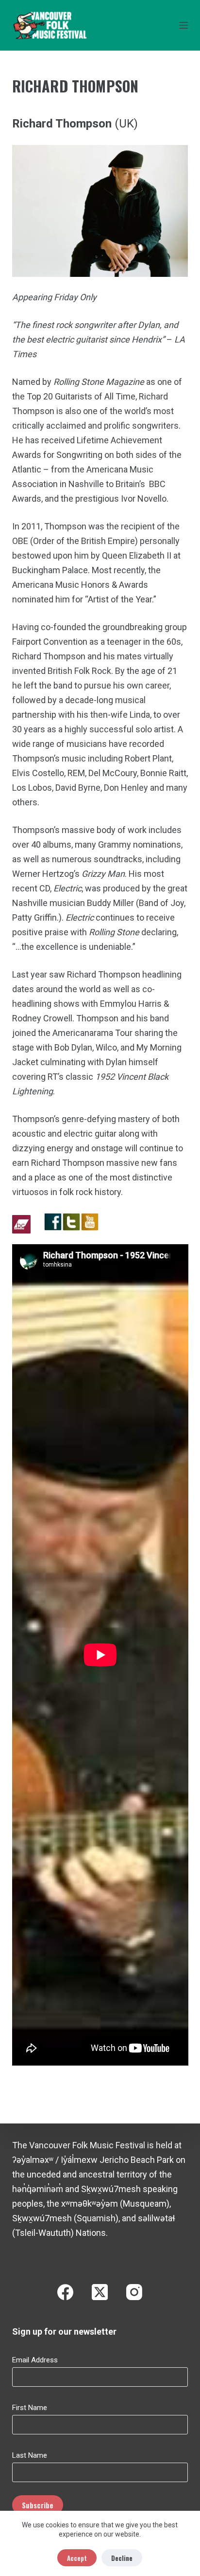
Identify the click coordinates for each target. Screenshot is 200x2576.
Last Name (30, 2455)
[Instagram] (134, 2292)
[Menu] (183, 25)
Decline (122, 2558)
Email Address (35, 2360)
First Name (30, 2408)
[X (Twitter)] (100, 2292)
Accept (77, 2558)
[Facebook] (65, 2292)
